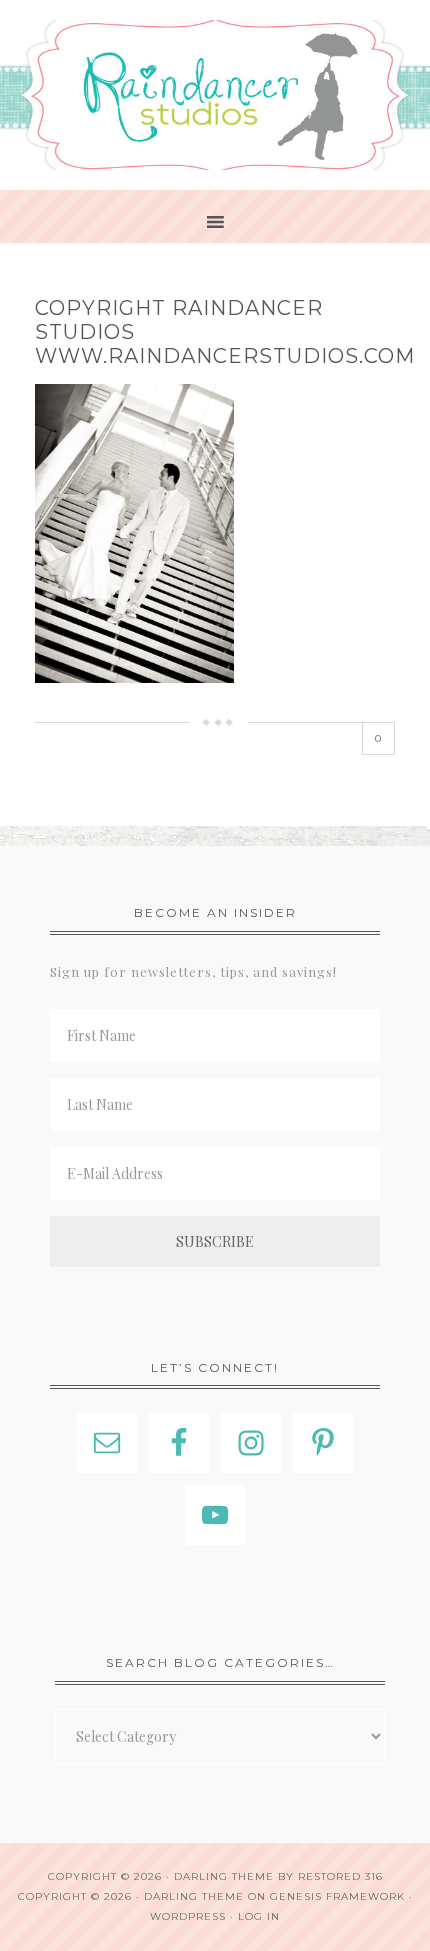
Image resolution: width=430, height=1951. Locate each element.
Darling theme (224, 1876)
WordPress (188, 1916)
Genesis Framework (337, 1896)
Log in (259, 1916)
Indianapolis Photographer (215, 95)
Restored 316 (340, 1876)
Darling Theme (194, 1896)
